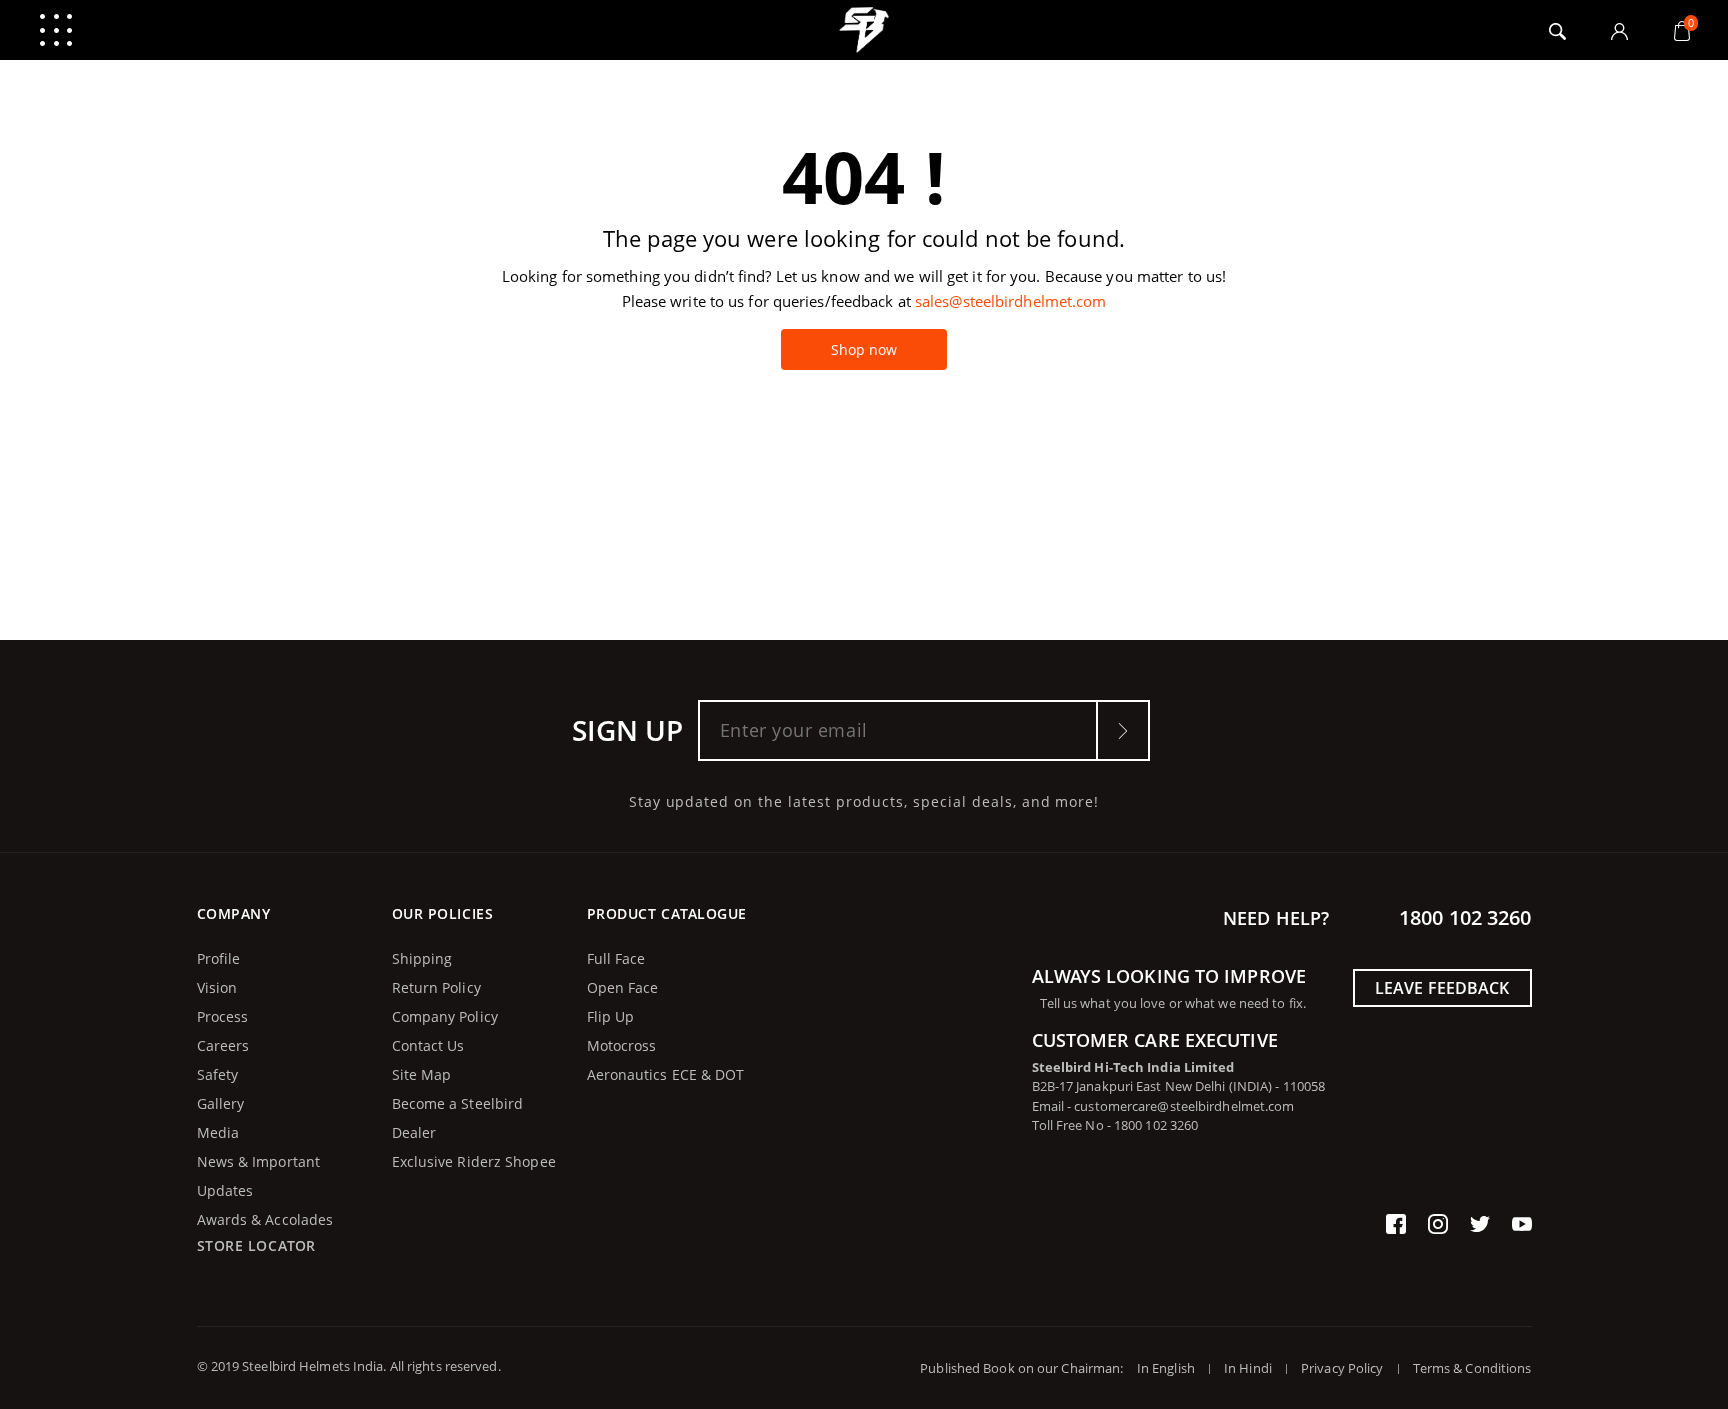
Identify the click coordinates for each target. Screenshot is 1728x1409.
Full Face (616, 958)
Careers (223, 1045)
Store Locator (256, 1245)
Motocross (622, 1045)
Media (218, 1132)
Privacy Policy (1342, 1368)
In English (1166, 1368)
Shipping (422, 958)
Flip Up (611, 1016)
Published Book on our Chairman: (1026, 1368)
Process (223, 1016)
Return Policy (436, 987)
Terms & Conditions (1472, 1368)
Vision (217, 987)
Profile (219, 958)
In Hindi (1248, 1368)
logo (864, 30)
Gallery (221, 1103)
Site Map (422, 1074)
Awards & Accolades (265, 1219)
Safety (218, 1074)
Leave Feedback (1442, 988)
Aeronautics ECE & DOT (666, 1074)
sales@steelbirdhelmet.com (1011, 301)
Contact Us (428, 1045)
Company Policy (445, 1016)
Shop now (864, 349)
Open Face (623, 987)
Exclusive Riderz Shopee (474, 1161)
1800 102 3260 (1465, 917)
